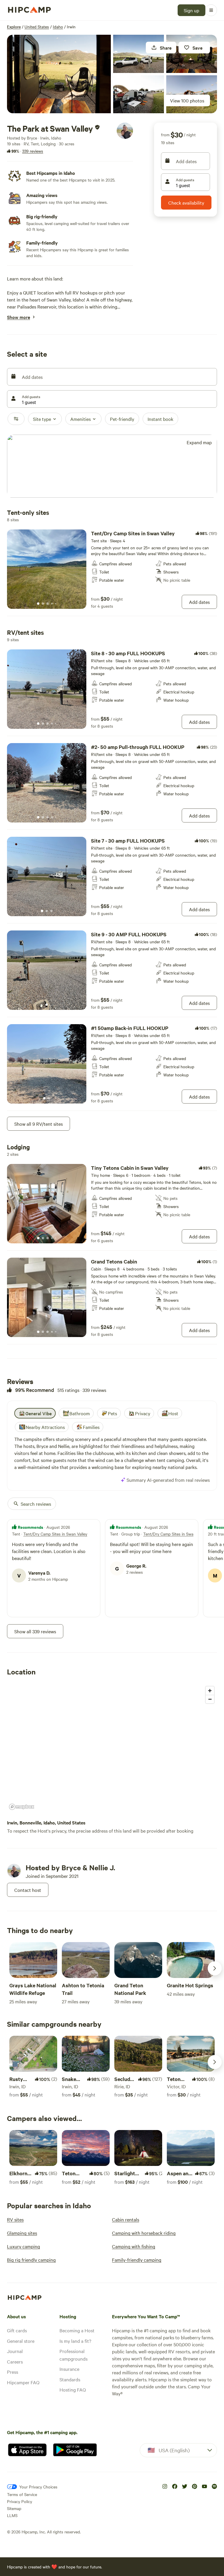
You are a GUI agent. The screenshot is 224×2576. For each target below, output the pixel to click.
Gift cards (17, 2330)
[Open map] (112, 467)
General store (21, 2341)
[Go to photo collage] (59, 74)
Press (13, 2372)
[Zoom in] (210, 1691)
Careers (15, 2361)
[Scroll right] (215, 1968)
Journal (15, 2351)
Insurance (69, 2369)
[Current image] (38, 604)
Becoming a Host (77, 2330)
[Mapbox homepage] (22, 1807)
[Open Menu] (211, 10)
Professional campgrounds (73, 2355)
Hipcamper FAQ (23, 2382)
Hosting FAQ (73, 2389)
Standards (70, 2379)
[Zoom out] (210, 1699)
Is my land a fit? (75, 2341)
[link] (112, 569)
